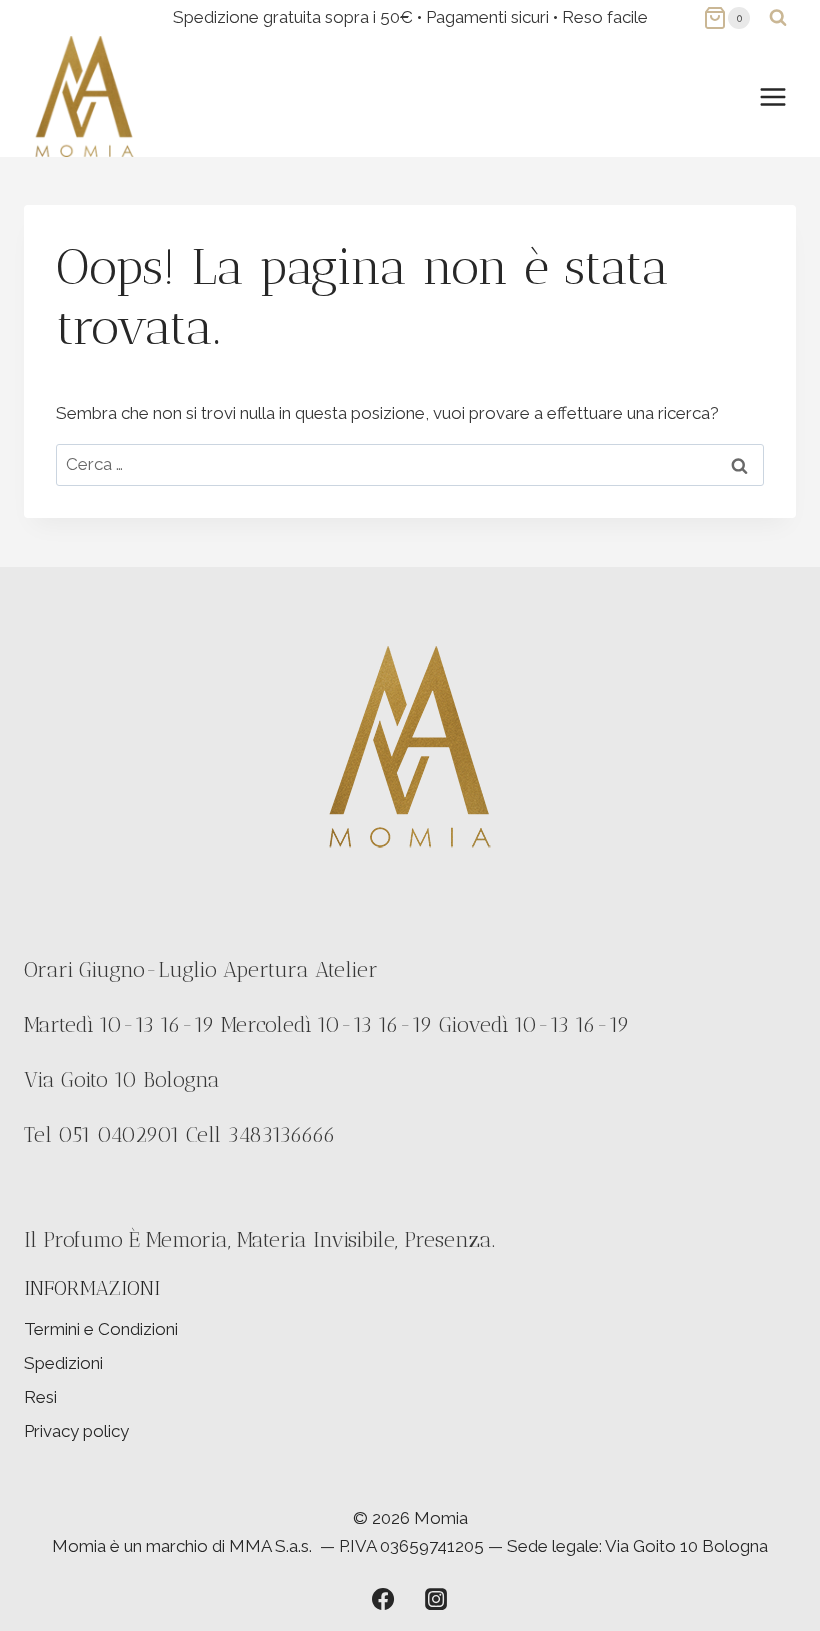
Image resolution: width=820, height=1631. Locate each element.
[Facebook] (383, 1599)
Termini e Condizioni (101, 1329)
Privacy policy (76, 1431)
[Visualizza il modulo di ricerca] (778, 18)
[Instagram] (436, 1599)
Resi (40, 1397)
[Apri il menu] (772, 96)
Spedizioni (63, 1363)
